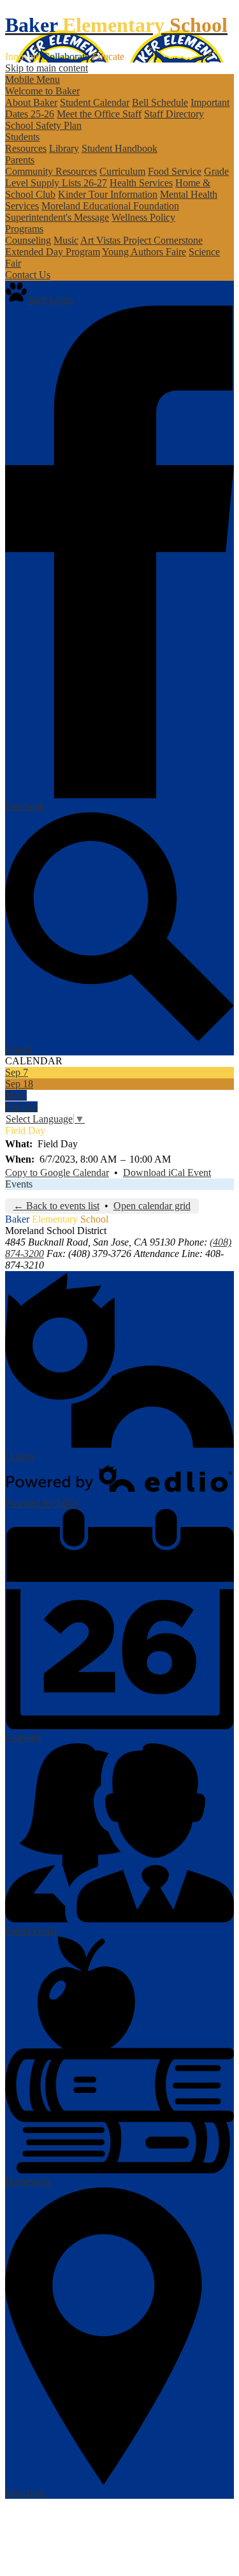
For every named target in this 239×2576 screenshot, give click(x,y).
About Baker (31, 102)
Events (19, 1184)
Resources (26, 148)
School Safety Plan (43, 125)
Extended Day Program (53, 252)
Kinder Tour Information (108, 194)
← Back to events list (56, 1206)
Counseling (28, 240)
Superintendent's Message (57, 217)
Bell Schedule (160, 102)
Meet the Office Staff (99, 114)
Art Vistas (102, 240)
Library (64, 148)
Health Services (141, 183)
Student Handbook (119, 148)
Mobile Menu (33, 79)
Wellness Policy (143, 217)
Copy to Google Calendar (57, 1173)
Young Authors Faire (144, 252)
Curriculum (122, 171)
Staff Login (50, 300)
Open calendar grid (152, 1206)
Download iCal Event (167, 1173)
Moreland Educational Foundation (110, 206)
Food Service (175, 171)
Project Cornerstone (163, 240)
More (16, 1095)
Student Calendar (95, 102)
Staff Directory (174, 114)
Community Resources (51, 171)
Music (66, 240)
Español (21, 1107)
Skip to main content (47, 68)
